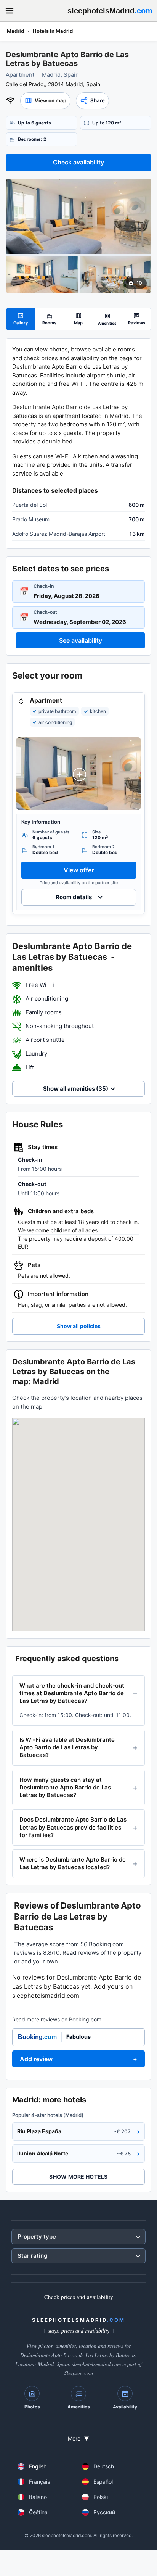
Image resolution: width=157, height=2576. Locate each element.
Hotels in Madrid (53, 31)
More (78, 2438)
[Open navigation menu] (10, 11)
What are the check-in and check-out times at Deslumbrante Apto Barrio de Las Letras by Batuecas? (72, 1693)
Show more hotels (78, 2177)
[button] (45, 101)
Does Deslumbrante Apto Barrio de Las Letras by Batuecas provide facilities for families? (73, 1827)
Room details (74, 897)
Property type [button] (37, 2237)
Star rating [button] (32, 2256)
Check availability (78, 162)
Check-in (44, 586)
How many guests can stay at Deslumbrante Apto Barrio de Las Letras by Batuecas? (65, 1788)
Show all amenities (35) (76, 1089)
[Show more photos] (78, 216)
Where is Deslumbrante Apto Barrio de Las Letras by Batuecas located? (73, 1863)
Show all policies (79, 1326)
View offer (79, 870)
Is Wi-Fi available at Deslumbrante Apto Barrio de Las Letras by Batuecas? (67, 1747)
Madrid (15, 31)
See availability (81, 640)
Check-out (45, 612)
